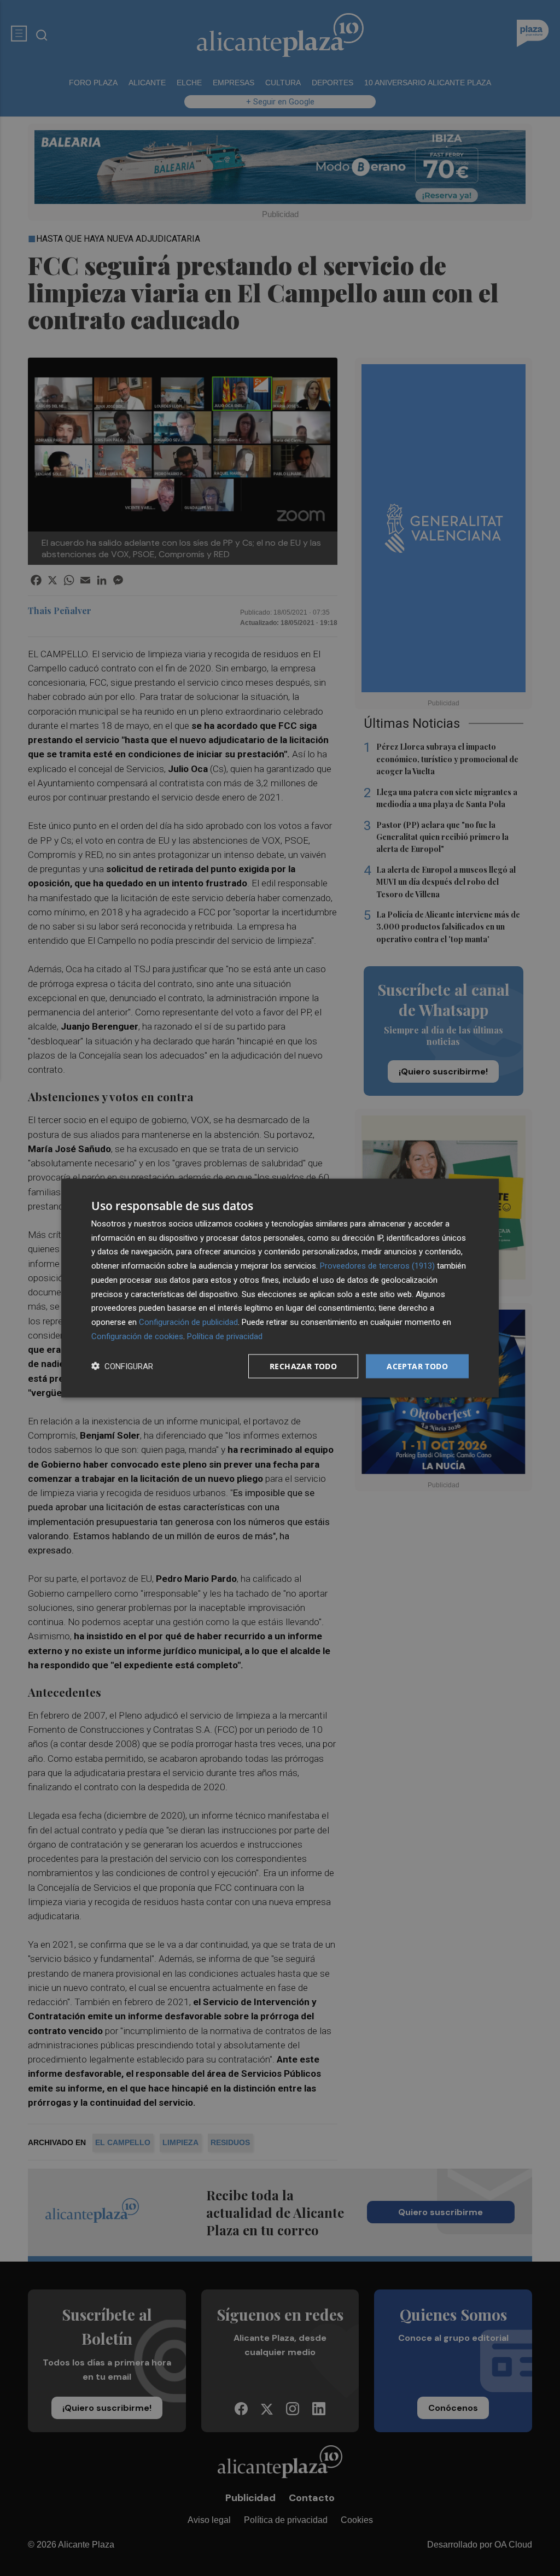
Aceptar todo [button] (417, 1366)
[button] (122, 1366)
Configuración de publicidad (188, 1322)
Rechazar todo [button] (303, 1366)
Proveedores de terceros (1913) (377, 1266)
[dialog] (280, 1288)
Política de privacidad (225, 1336)
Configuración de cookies (137, 1336)
